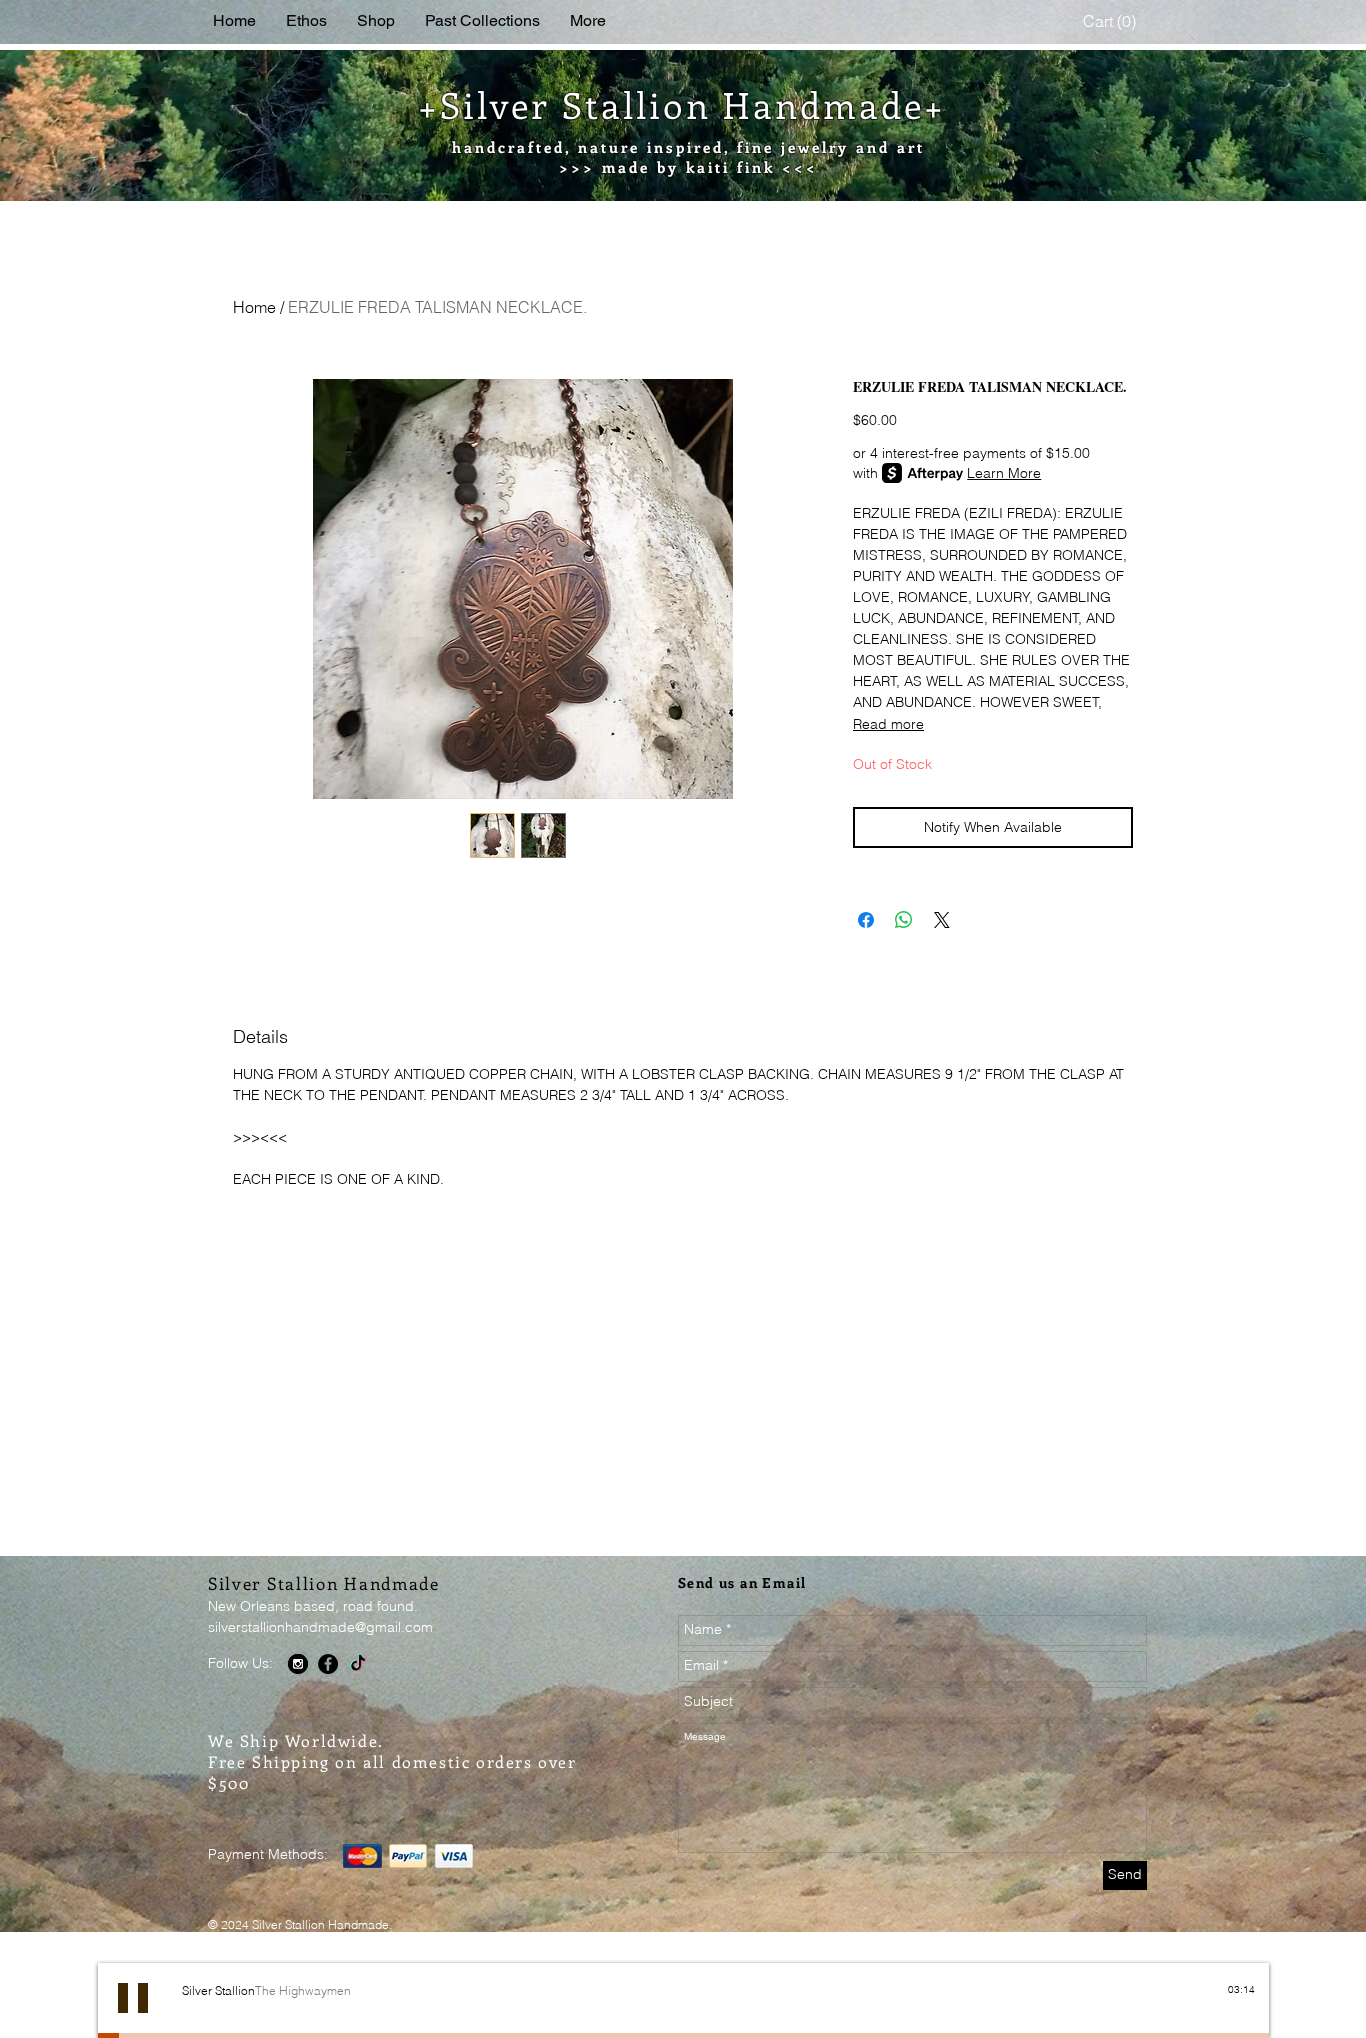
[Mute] (1223, 2007)
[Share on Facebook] (866, 920)
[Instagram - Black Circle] (298, 1664)
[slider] (1245, 2007)
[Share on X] (942, 920)
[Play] (133, 1998)
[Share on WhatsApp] (904, 920)
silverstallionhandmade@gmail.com (320, 1627)
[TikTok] (358, 1664)
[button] (1112, 21)
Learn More (1004, 473)
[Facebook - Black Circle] (328, 1664)
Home (254, 307)
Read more (888, 724)
